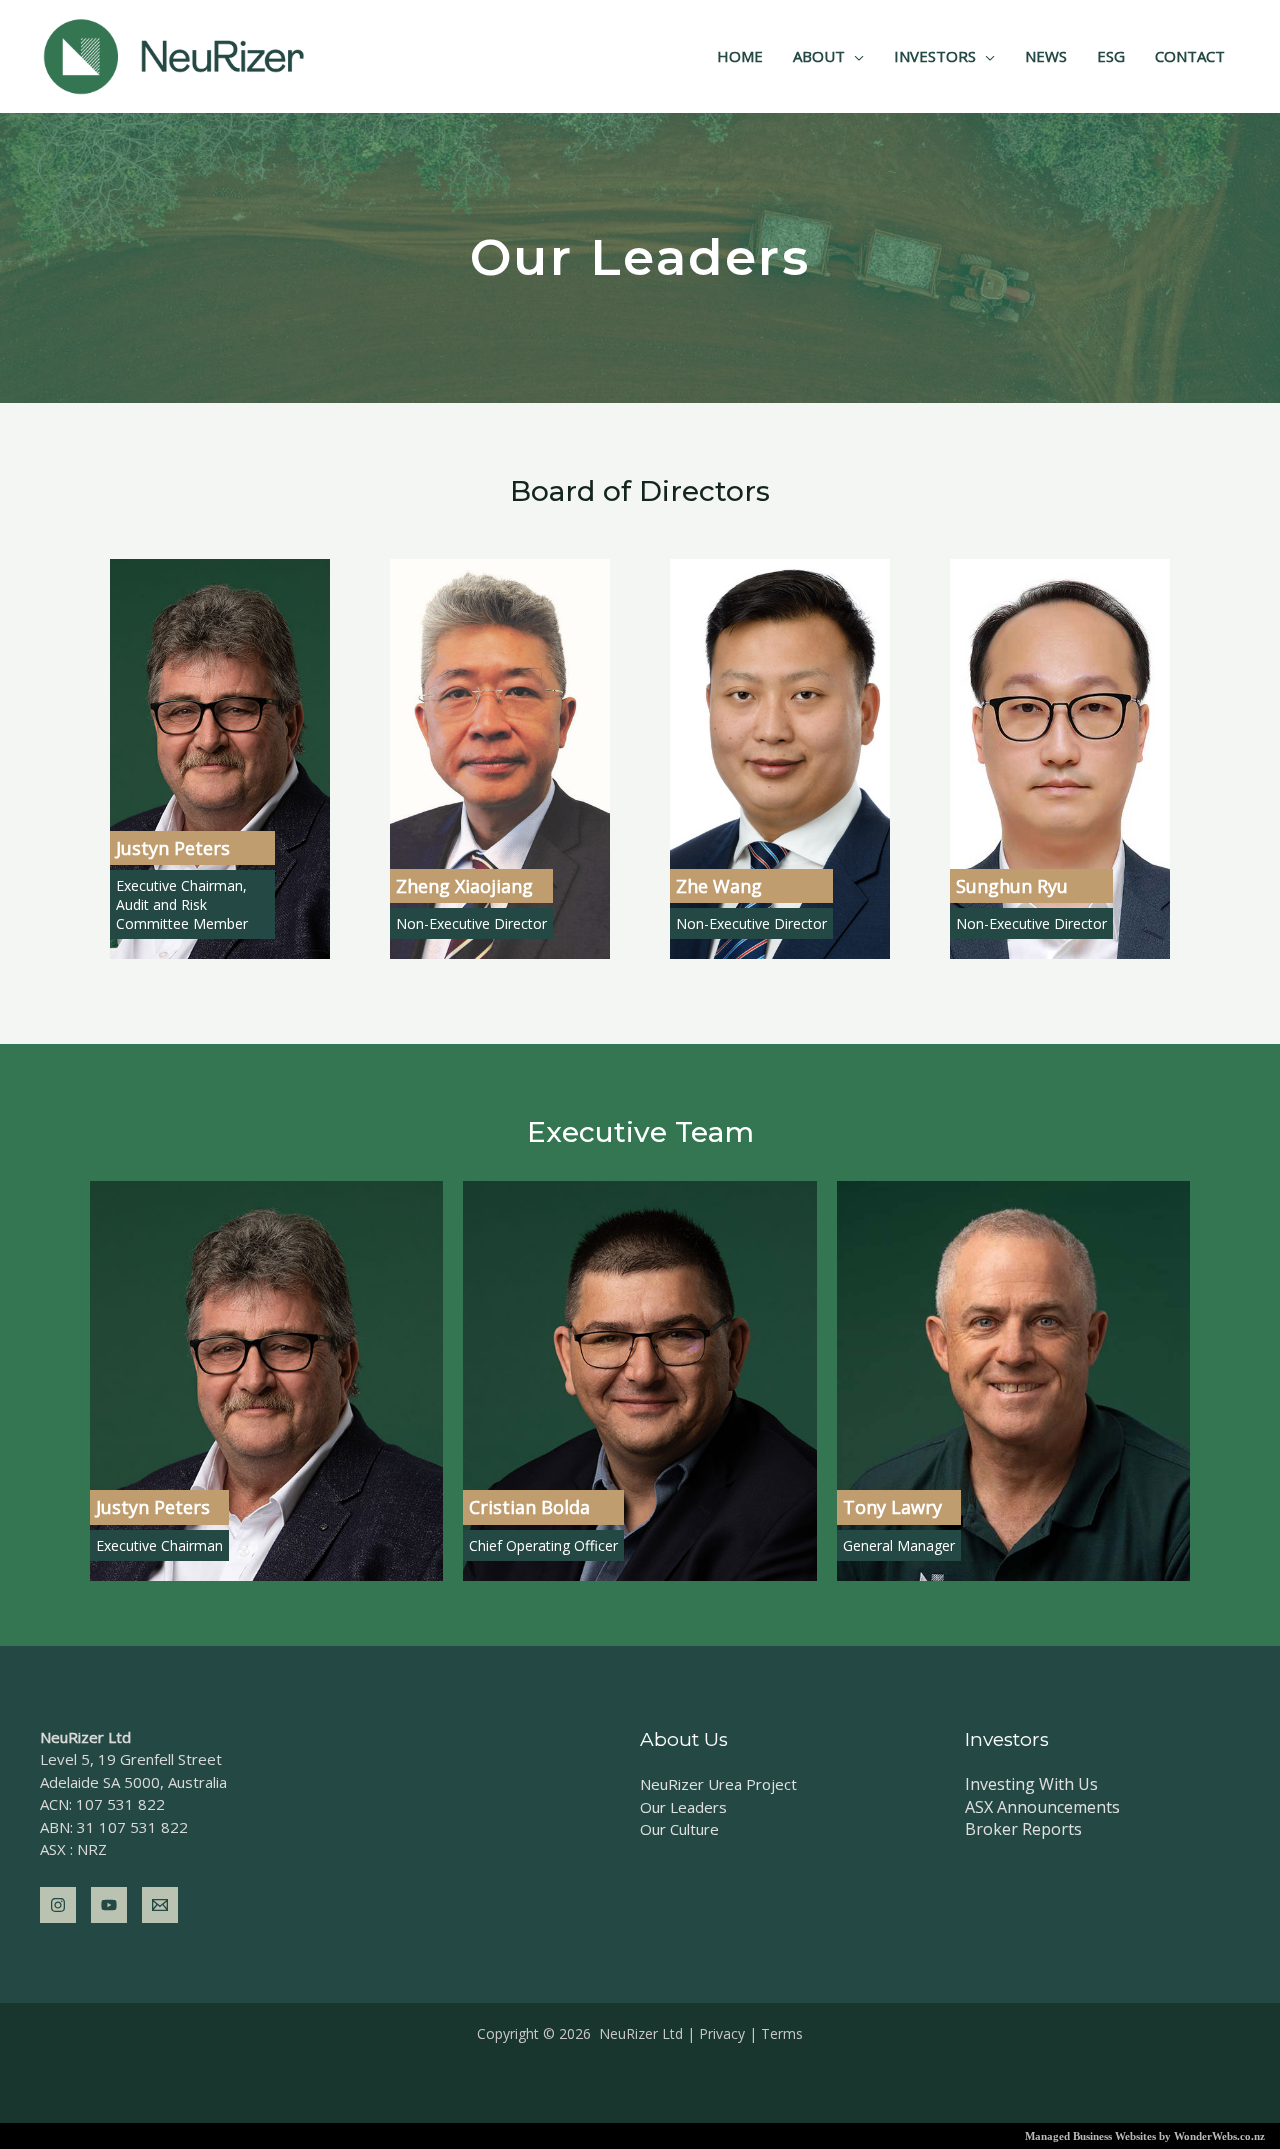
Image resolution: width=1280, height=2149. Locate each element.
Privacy (722, 2033)
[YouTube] (109, 1905)
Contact (1190, 56)
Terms (782, 2033)
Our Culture (679, 1829)
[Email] (160, 1905)
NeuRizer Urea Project (718, 1784)
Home (740, 56)
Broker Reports (1023, 1829)
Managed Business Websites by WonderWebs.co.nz (1145, 2136)
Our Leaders (683, 1807)
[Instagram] (58, 1905)
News (1046, 56)
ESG (1111, 56)
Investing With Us (1031, 1784)
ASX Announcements (1042, 1807)
